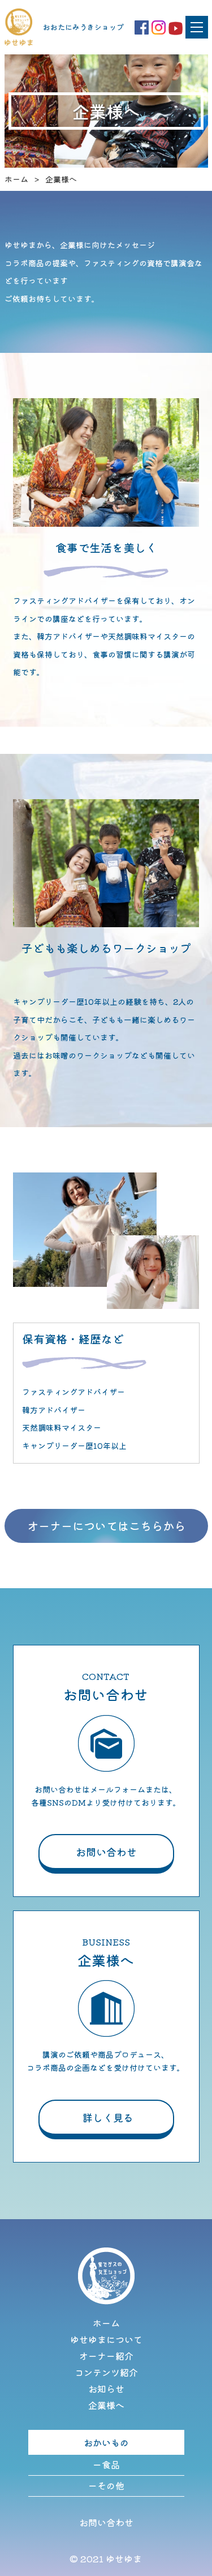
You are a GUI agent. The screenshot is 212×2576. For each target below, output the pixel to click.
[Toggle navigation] (197, 27)
